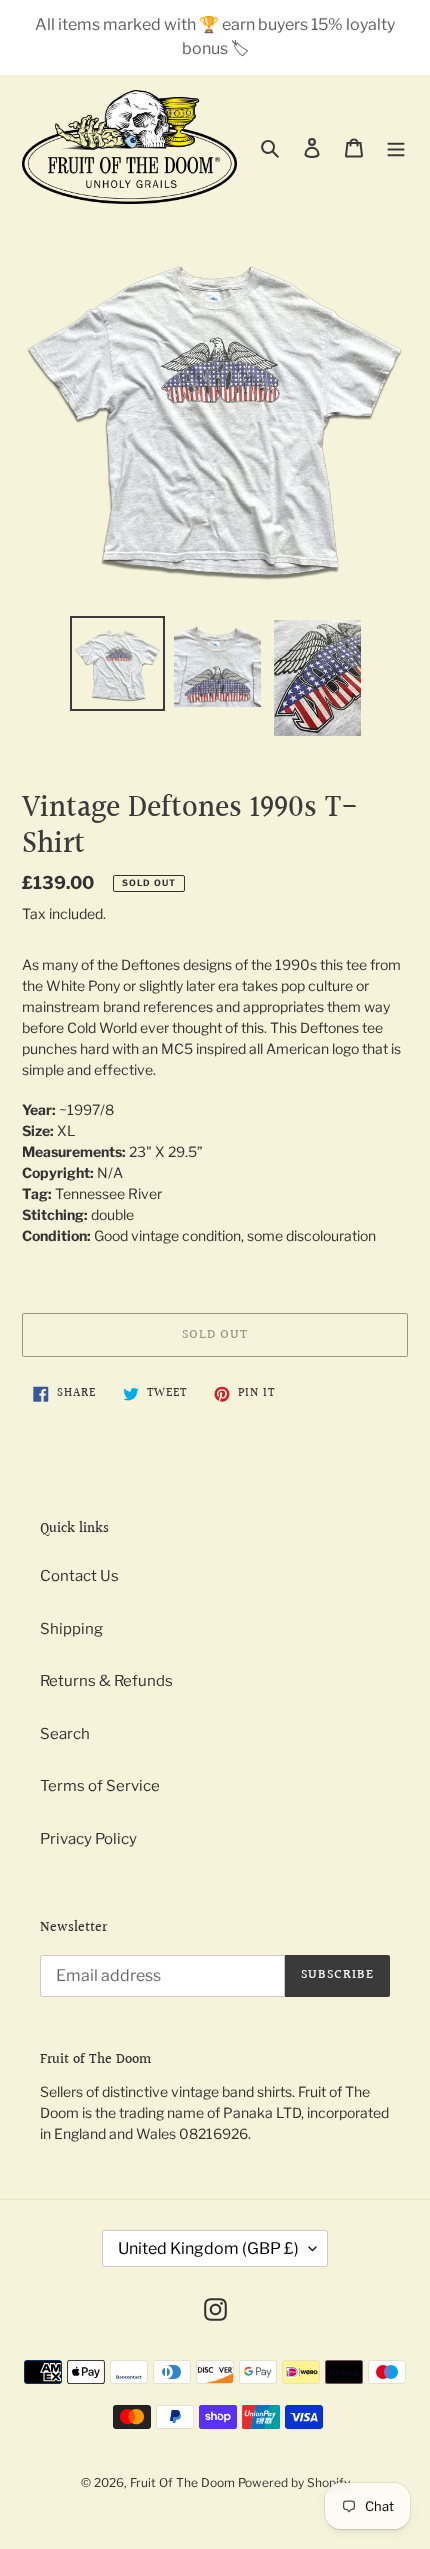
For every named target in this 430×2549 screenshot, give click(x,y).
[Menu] (396, 147)
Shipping (71, 1629)
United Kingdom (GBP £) (208, 2248)
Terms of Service (100, 1786)
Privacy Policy (88, 1839)
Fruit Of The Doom (182, 2482)
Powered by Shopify (294, 2482)
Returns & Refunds (106, 1681)
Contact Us (79, 1576)
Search (65, 1734)
